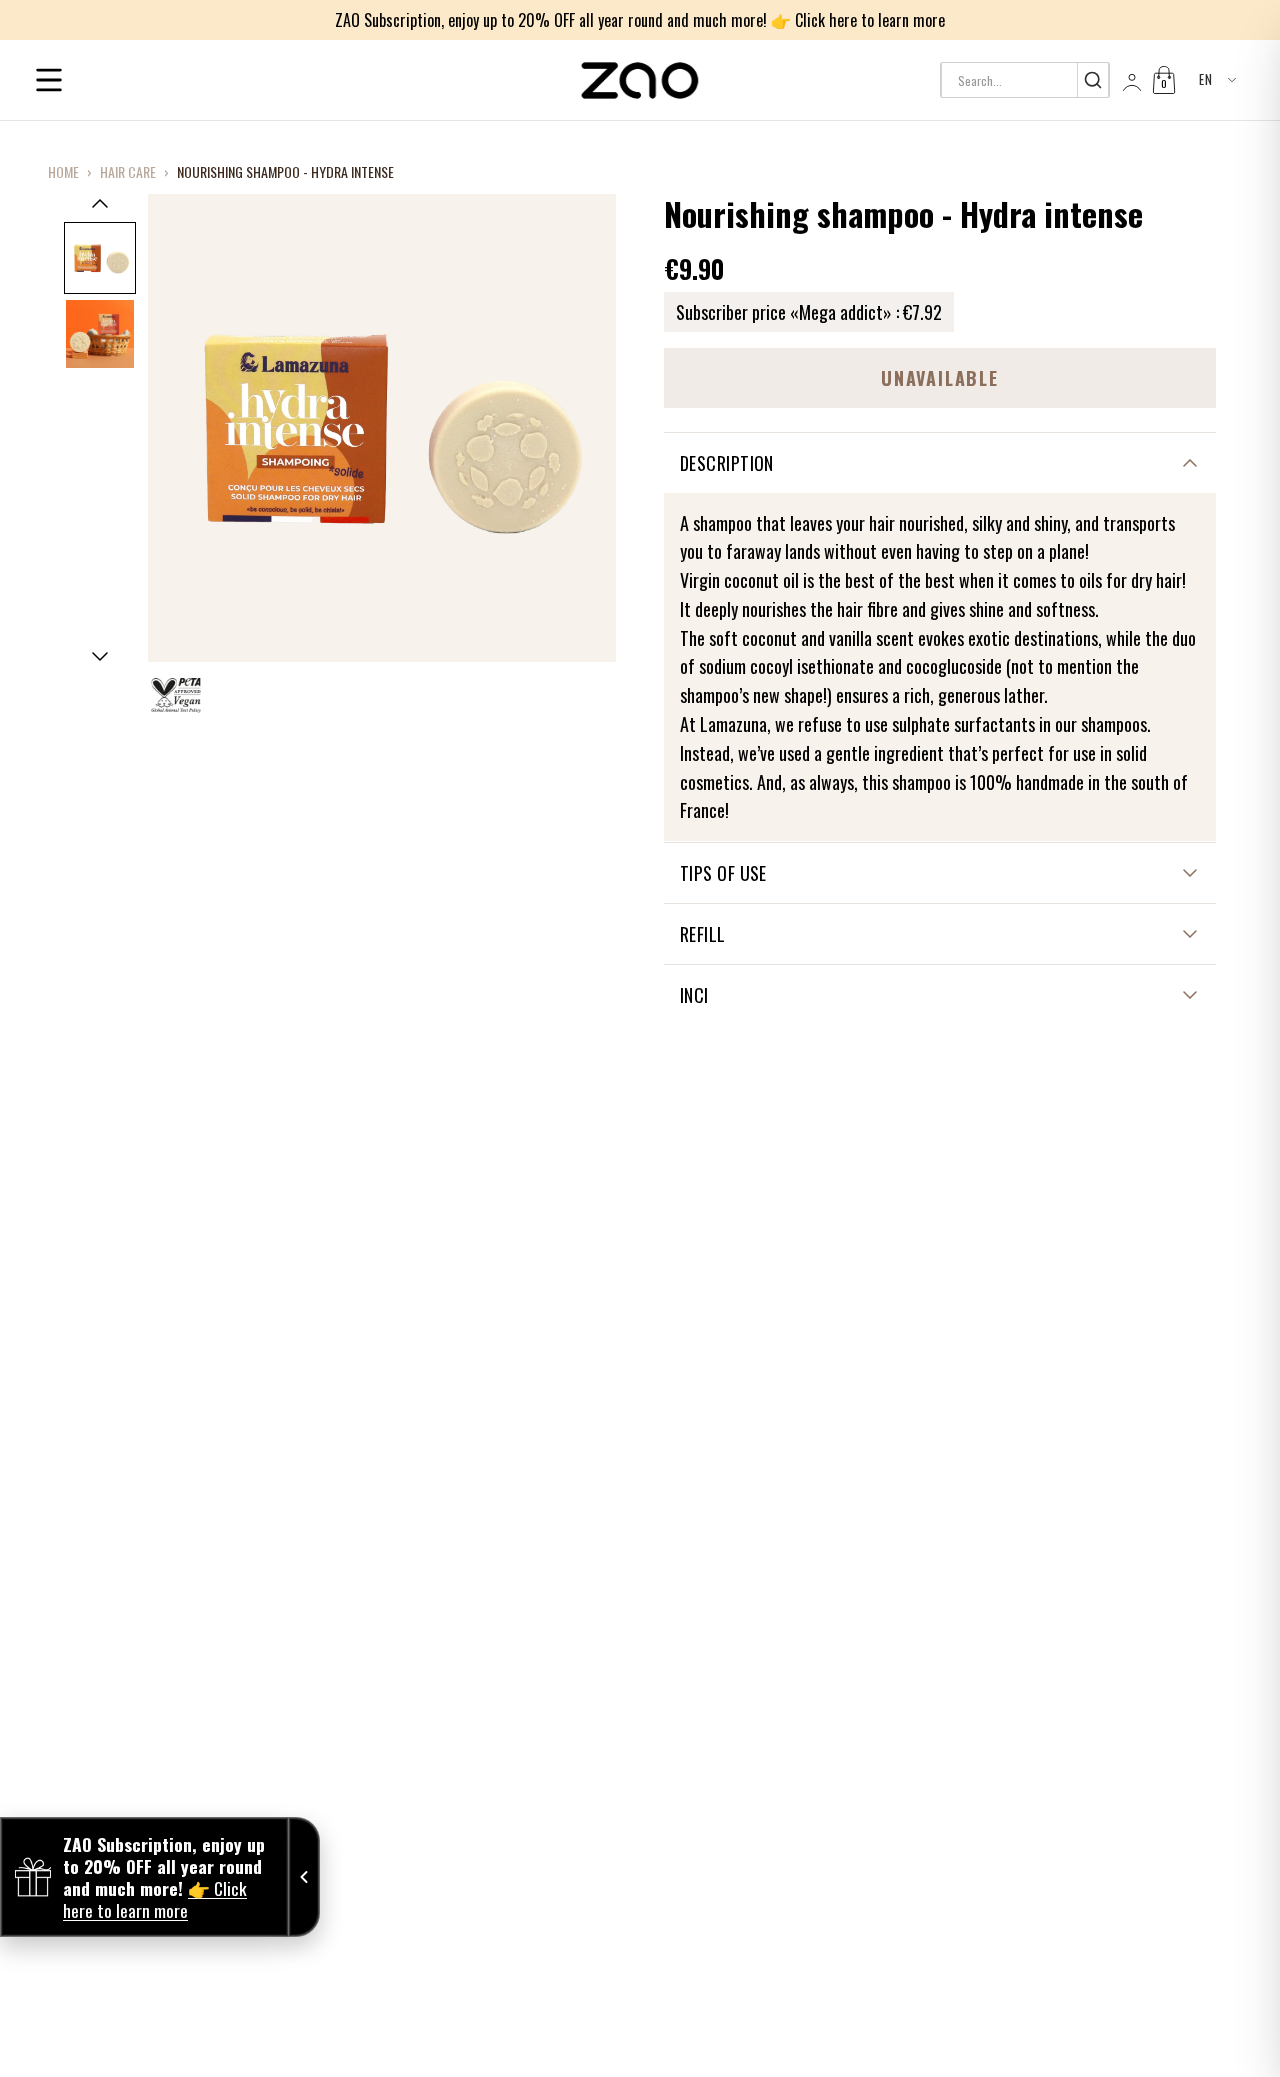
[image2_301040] (100, 334)
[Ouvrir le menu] (49, 80)
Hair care (128, 172)
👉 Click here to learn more (858, 20)
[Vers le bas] (100, 657)
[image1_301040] (100, 258)
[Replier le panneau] (304, 1877)
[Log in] (1130, 80)
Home (63, 172)
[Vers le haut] (100, 203)
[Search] (1092, 80)
